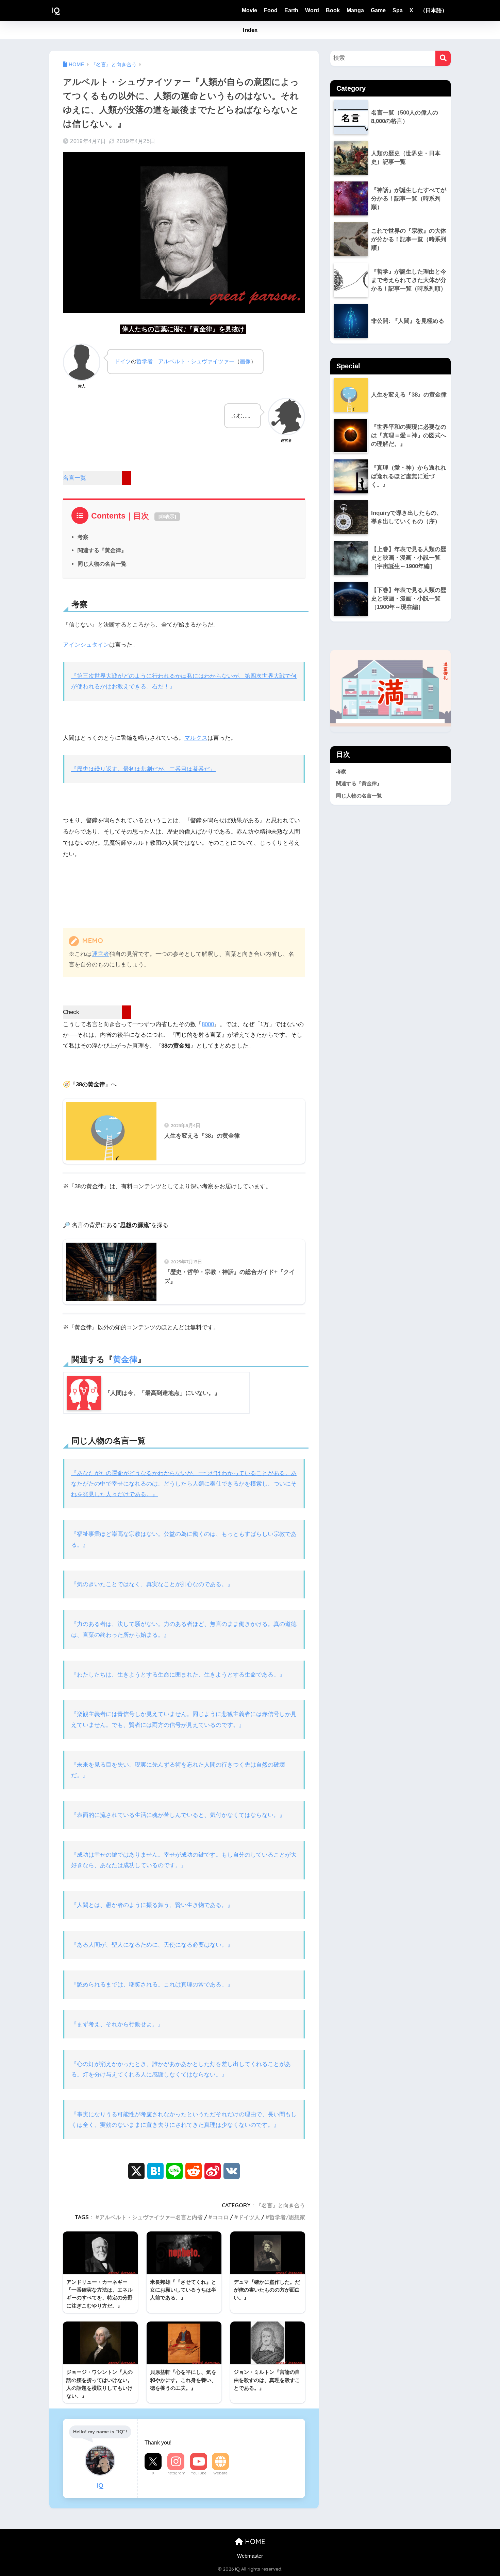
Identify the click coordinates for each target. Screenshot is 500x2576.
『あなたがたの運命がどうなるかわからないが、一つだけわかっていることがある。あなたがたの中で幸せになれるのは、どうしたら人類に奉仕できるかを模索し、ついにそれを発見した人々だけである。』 (184, 1484)
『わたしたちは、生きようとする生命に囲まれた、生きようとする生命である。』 (178, 1675)
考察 (83, 537)
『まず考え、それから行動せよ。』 (117, 2024)
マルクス (196, 738)
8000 (208, 1024)
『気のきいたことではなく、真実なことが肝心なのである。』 (152, 1584)
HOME (254, 2542)
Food (271, 10)
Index (250, 30)
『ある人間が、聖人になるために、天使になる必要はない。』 (152, 1945)
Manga (355, 10)
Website (220, 2473)
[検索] (443, 58)
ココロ (220, 2217)
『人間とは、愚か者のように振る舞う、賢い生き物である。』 (152, 1905)
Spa (398, 10)
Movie (249, 10)
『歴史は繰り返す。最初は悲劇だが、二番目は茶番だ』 (143, 769)
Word (312, 10)
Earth (291, 10)
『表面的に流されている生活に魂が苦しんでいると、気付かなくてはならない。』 (178, 1815)
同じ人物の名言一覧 (102, 564)
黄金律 (125, 1359)
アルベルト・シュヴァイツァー (196, 361)
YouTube (199, 2473)
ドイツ (123, 361)
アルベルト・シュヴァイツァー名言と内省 (151, 2217)
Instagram (176, 2473)
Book (333, 10)
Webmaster (250, 2556)
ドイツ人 (249, 2217)
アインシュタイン (86, 645)
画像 (245, 361)
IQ (56, 10)
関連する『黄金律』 (102, 550)
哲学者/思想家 (287, 2217)
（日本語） (434, 10)
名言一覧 (74, 478)
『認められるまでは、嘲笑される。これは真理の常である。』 (152, 1985)
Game (378, 10)
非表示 (167, 516)
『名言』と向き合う (281, 2205)
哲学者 (145, 361)
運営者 (101, 954)
